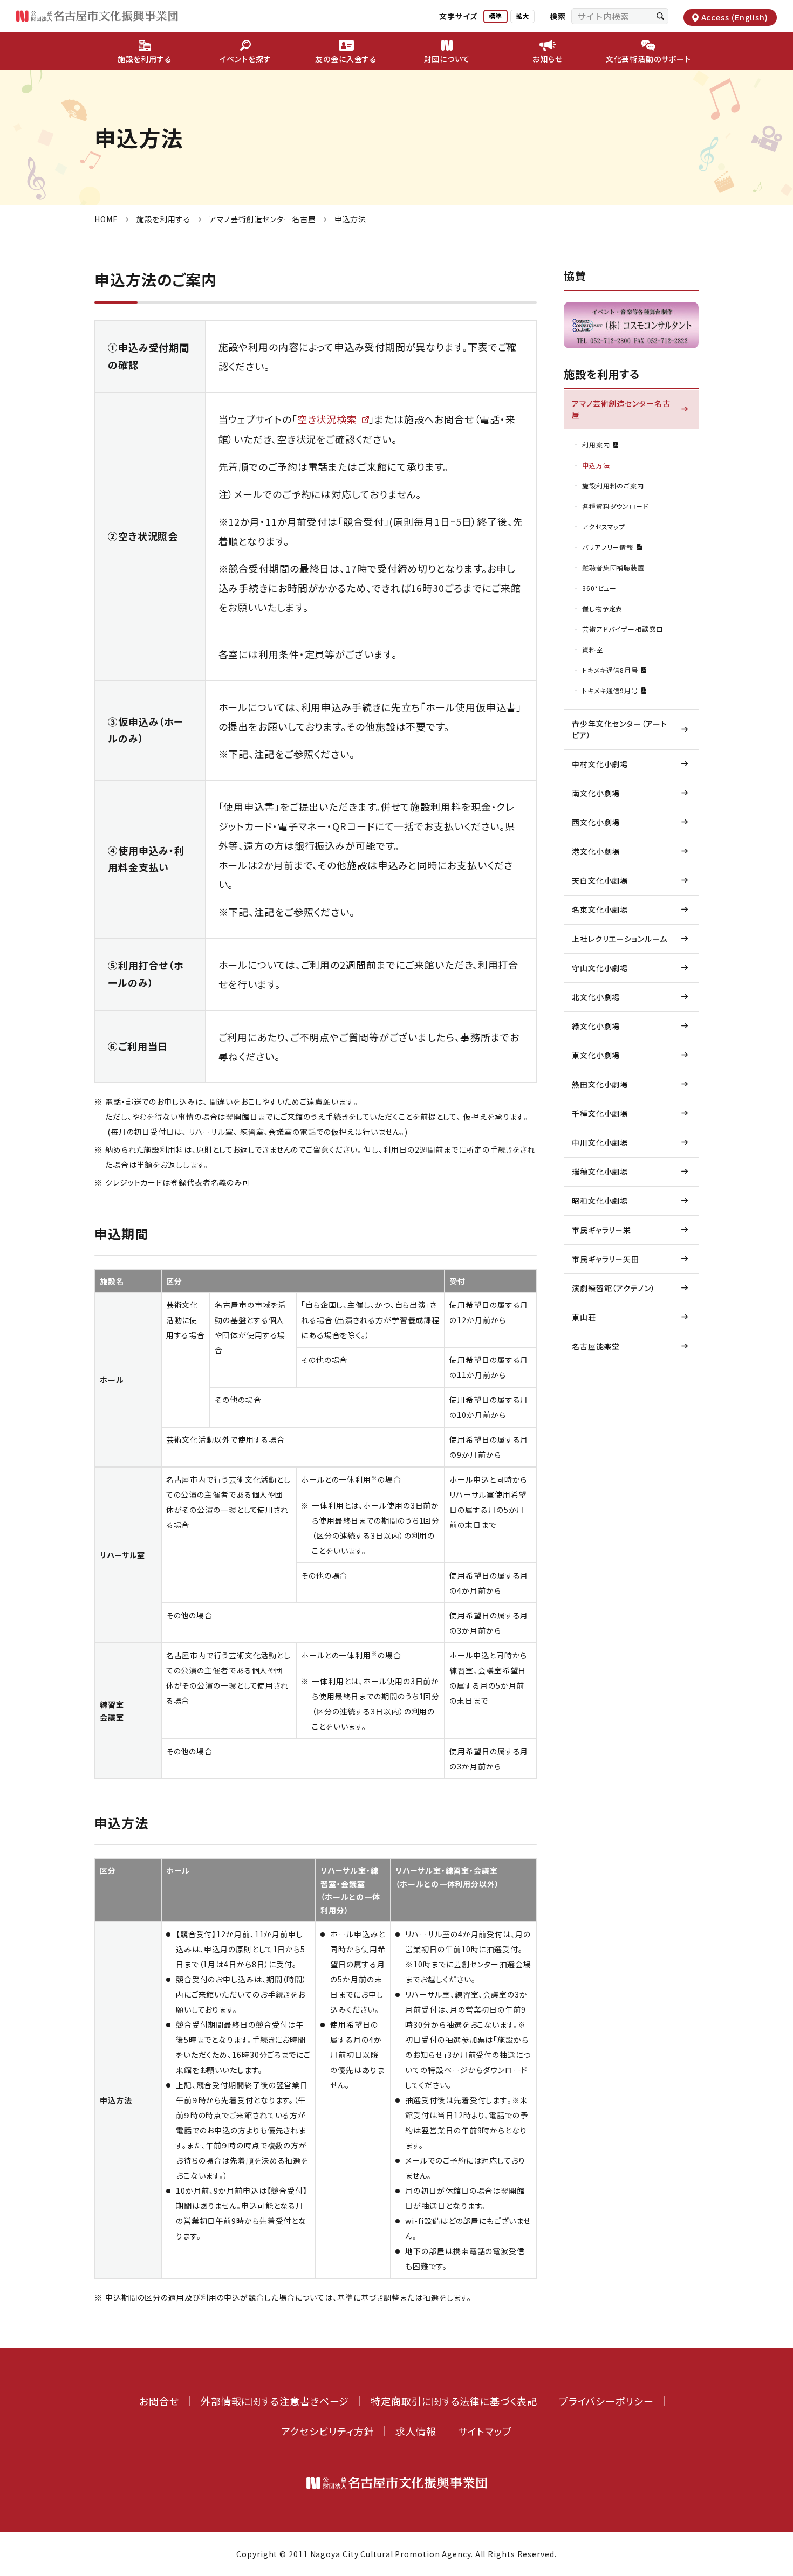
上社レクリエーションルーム (620, 939)
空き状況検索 (327, 419)
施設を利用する (164, 219)
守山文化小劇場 (600, 968)
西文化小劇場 (596, 822)
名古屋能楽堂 (596, 1346)
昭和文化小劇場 (600, 1201)
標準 (495, 16)
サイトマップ (485, 2431)
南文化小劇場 (596, 793)
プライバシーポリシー (606, 2401)
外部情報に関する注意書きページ (275, 2401)
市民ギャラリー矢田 (606, 1259)
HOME (106, 219)
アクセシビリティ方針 (327, 2431)
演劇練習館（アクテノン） (614, 1288)
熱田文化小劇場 (600, 1084)
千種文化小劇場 (600, 1113)
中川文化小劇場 (600, 1142)
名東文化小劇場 (600, 910)
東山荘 (584, 1317)
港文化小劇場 (596, 851)
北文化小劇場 (596, 997)
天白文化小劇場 (600, 880)
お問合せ (159, 2401)
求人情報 (416, 2431)
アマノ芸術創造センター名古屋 (263, 219)
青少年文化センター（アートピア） (620, 729)
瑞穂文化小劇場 (600, 1172)
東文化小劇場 (596, 1055)
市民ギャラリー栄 (601, 1230)
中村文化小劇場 (600, 764)
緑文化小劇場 (596, 1026)
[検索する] (660, 16)
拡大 (522, 16)
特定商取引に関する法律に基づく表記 (454, 2401)
